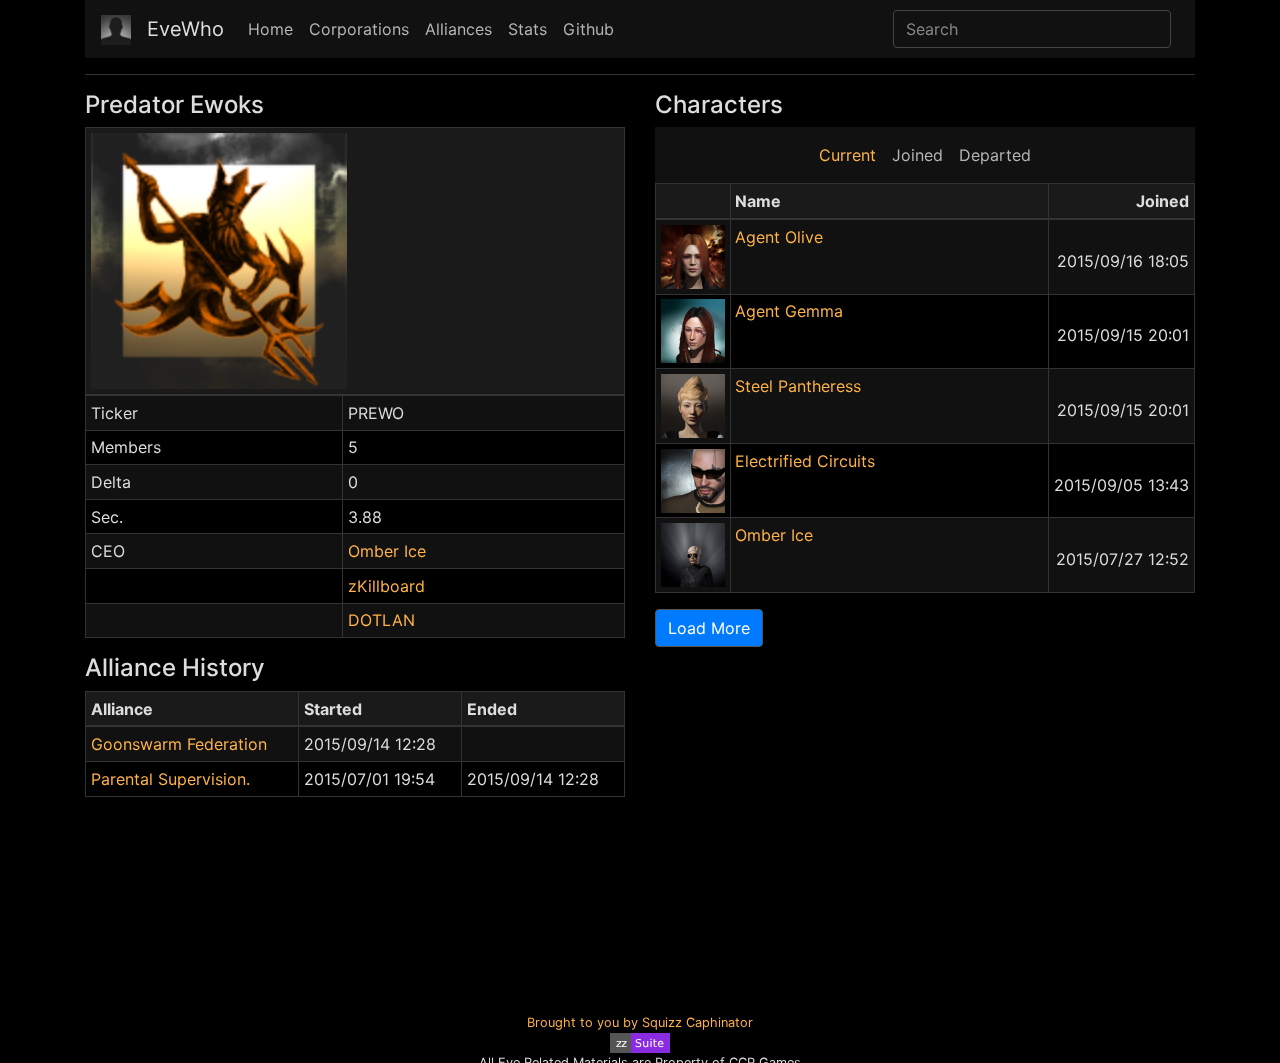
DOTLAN (381, 620)
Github (588, 29)
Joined (917, 155)
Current (847, 155)
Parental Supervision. (170, 779)
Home (270, 29)
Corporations (359, 29)
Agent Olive (779, 237)
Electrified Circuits (805, 461)
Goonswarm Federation (179, 744)
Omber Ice (387, 551)
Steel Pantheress (798, 386)
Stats (527, 29)
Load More (709, 628)
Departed (995, 155)
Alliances (458, 29)
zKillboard (386, 586)
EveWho (185, 29)
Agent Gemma (789, 311)
